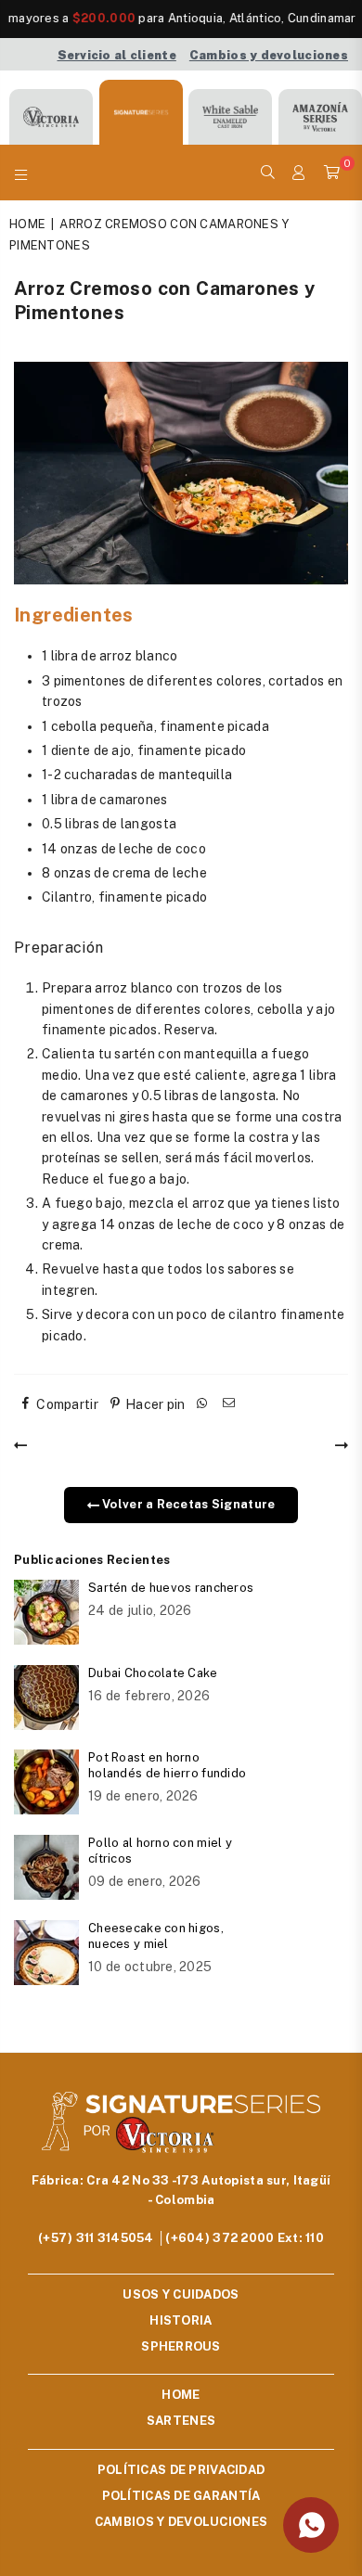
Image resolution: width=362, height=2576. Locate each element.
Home (27, 224)
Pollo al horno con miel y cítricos (160, 1851)
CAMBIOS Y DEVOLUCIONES (181, 2522)
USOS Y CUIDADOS (181, 2294)
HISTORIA (181, 2320)
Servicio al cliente (117, 55)
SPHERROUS (181, 2346)
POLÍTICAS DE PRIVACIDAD (181, 2470)
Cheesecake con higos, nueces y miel (156, 1936)
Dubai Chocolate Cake (153, 1673)
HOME (181, 2395)
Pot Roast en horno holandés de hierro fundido (167, 1765)
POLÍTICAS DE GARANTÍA (181, 2496)
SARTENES (181, 2421)
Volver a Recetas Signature (187, 1504)
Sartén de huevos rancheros (171, 1588)
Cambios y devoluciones (269, 55)
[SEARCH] (267, 173)
